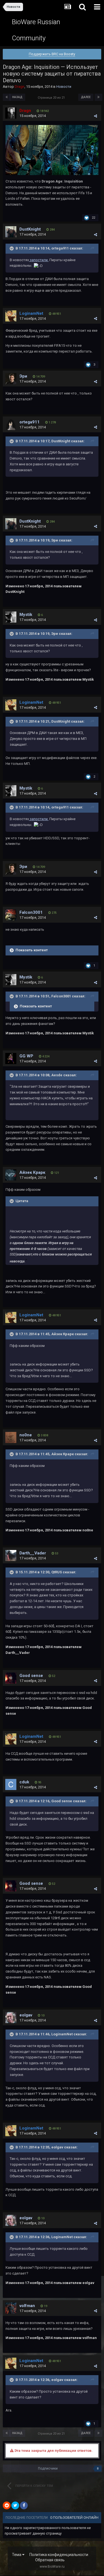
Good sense (31, 1676)
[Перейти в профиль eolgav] (11, 2018)
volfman (27, 2306)
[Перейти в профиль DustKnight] (11, 232)
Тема (17, 2555)
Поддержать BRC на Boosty (52, 54)
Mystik (26, 615)
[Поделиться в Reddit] (7, 2505)
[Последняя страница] (98, 97)
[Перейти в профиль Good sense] (11, 1678)
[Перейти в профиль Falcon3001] (11, 915)
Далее (86, 97)
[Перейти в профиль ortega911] (11, 425)
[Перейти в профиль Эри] (11, 379)
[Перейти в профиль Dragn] (11, 113)
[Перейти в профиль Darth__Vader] (11, 1556)
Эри (23, 376)
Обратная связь (50, 2560)
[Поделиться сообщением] (96, 116)
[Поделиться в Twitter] (15, 2505)
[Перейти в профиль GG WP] (11, 1059)
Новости (64, 87)
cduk (24, 1782)
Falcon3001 (31, 912)
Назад (17, 97)
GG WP (26, 1056)
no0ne (26, 1435)
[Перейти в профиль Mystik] (11, 617)
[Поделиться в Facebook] (24, 2505)
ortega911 (30, 422)
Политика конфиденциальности (59, 2555)
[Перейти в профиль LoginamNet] (11, 316)
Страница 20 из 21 (52, 98)
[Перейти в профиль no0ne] (11, 1437)
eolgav (26, 2015)
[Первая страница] (7, 97)
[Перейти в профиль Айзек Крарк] (11, 1175)
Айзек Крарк (32, 1172)
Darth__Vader (33, 1553)
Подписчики (48, 2468)
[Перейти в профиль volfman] (11, 2308)
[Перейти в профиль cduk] (11, 1784)
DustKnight (30, 229)
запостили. (39, 260)
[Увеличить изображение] (52, 150)
